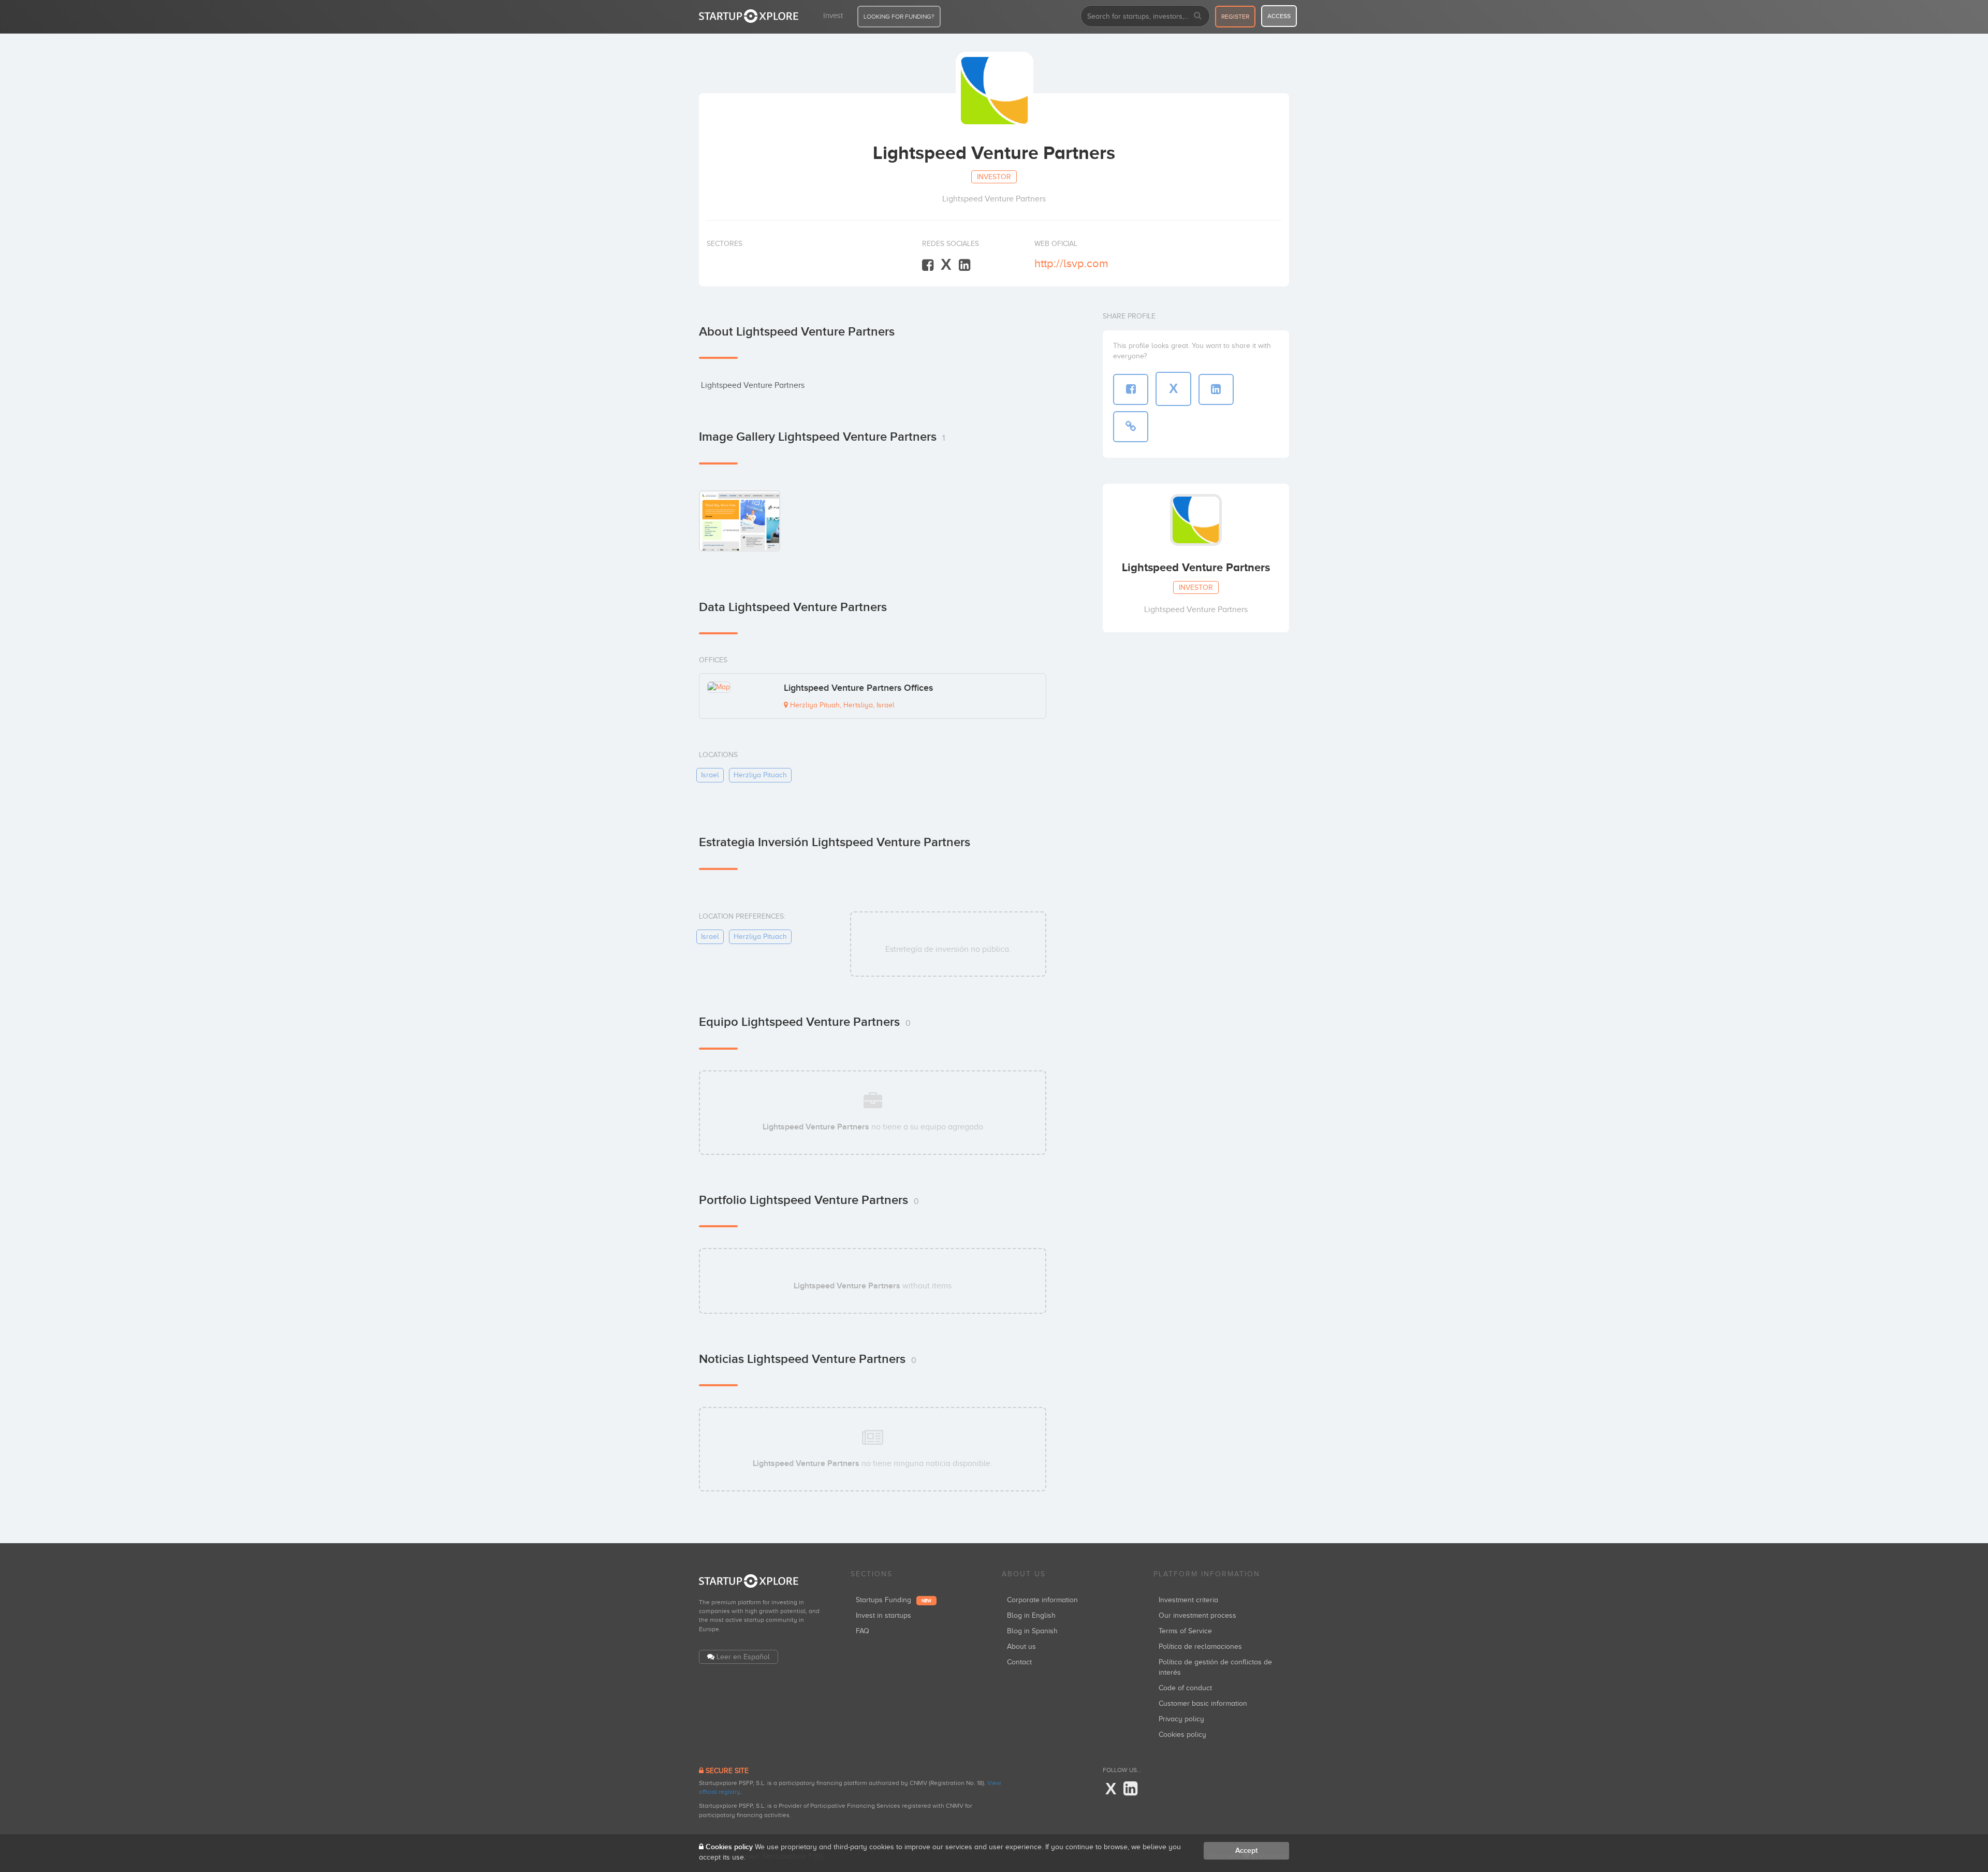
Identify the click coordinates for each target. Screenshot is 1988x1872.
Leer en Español (743, 1657)
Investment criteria (1188, 1600)
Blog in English (1031, 1615)
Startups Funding (894, 1600)
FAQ (863, 1631)
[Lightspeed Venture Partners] (740, 521)
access (1279, 16)
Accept (1246, 1851)
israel (710, 775)
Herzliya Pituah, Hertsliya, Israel (841, 705)
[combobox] (1145, 16)
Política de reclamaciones (1200, 1646)
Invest (833, 16)
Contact (1019, 1662)
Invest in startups (883, 1615)
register (1235, 17)
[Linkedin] (964, 265)
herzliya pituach (760, 775)
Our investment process (1197, 1615)
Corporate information (1042, 1600)
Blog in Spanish (1032, 1631)
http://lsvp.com (1071, 263)
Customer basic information (1203, 1703)
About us (1021, 1646)
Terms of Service (1185, 1631)
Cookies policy (1182, 1735)
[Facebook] (928, 265)
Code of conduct (1185, 1688)
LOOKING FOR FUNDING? (899, 17)
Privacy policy (1181, 1719)
